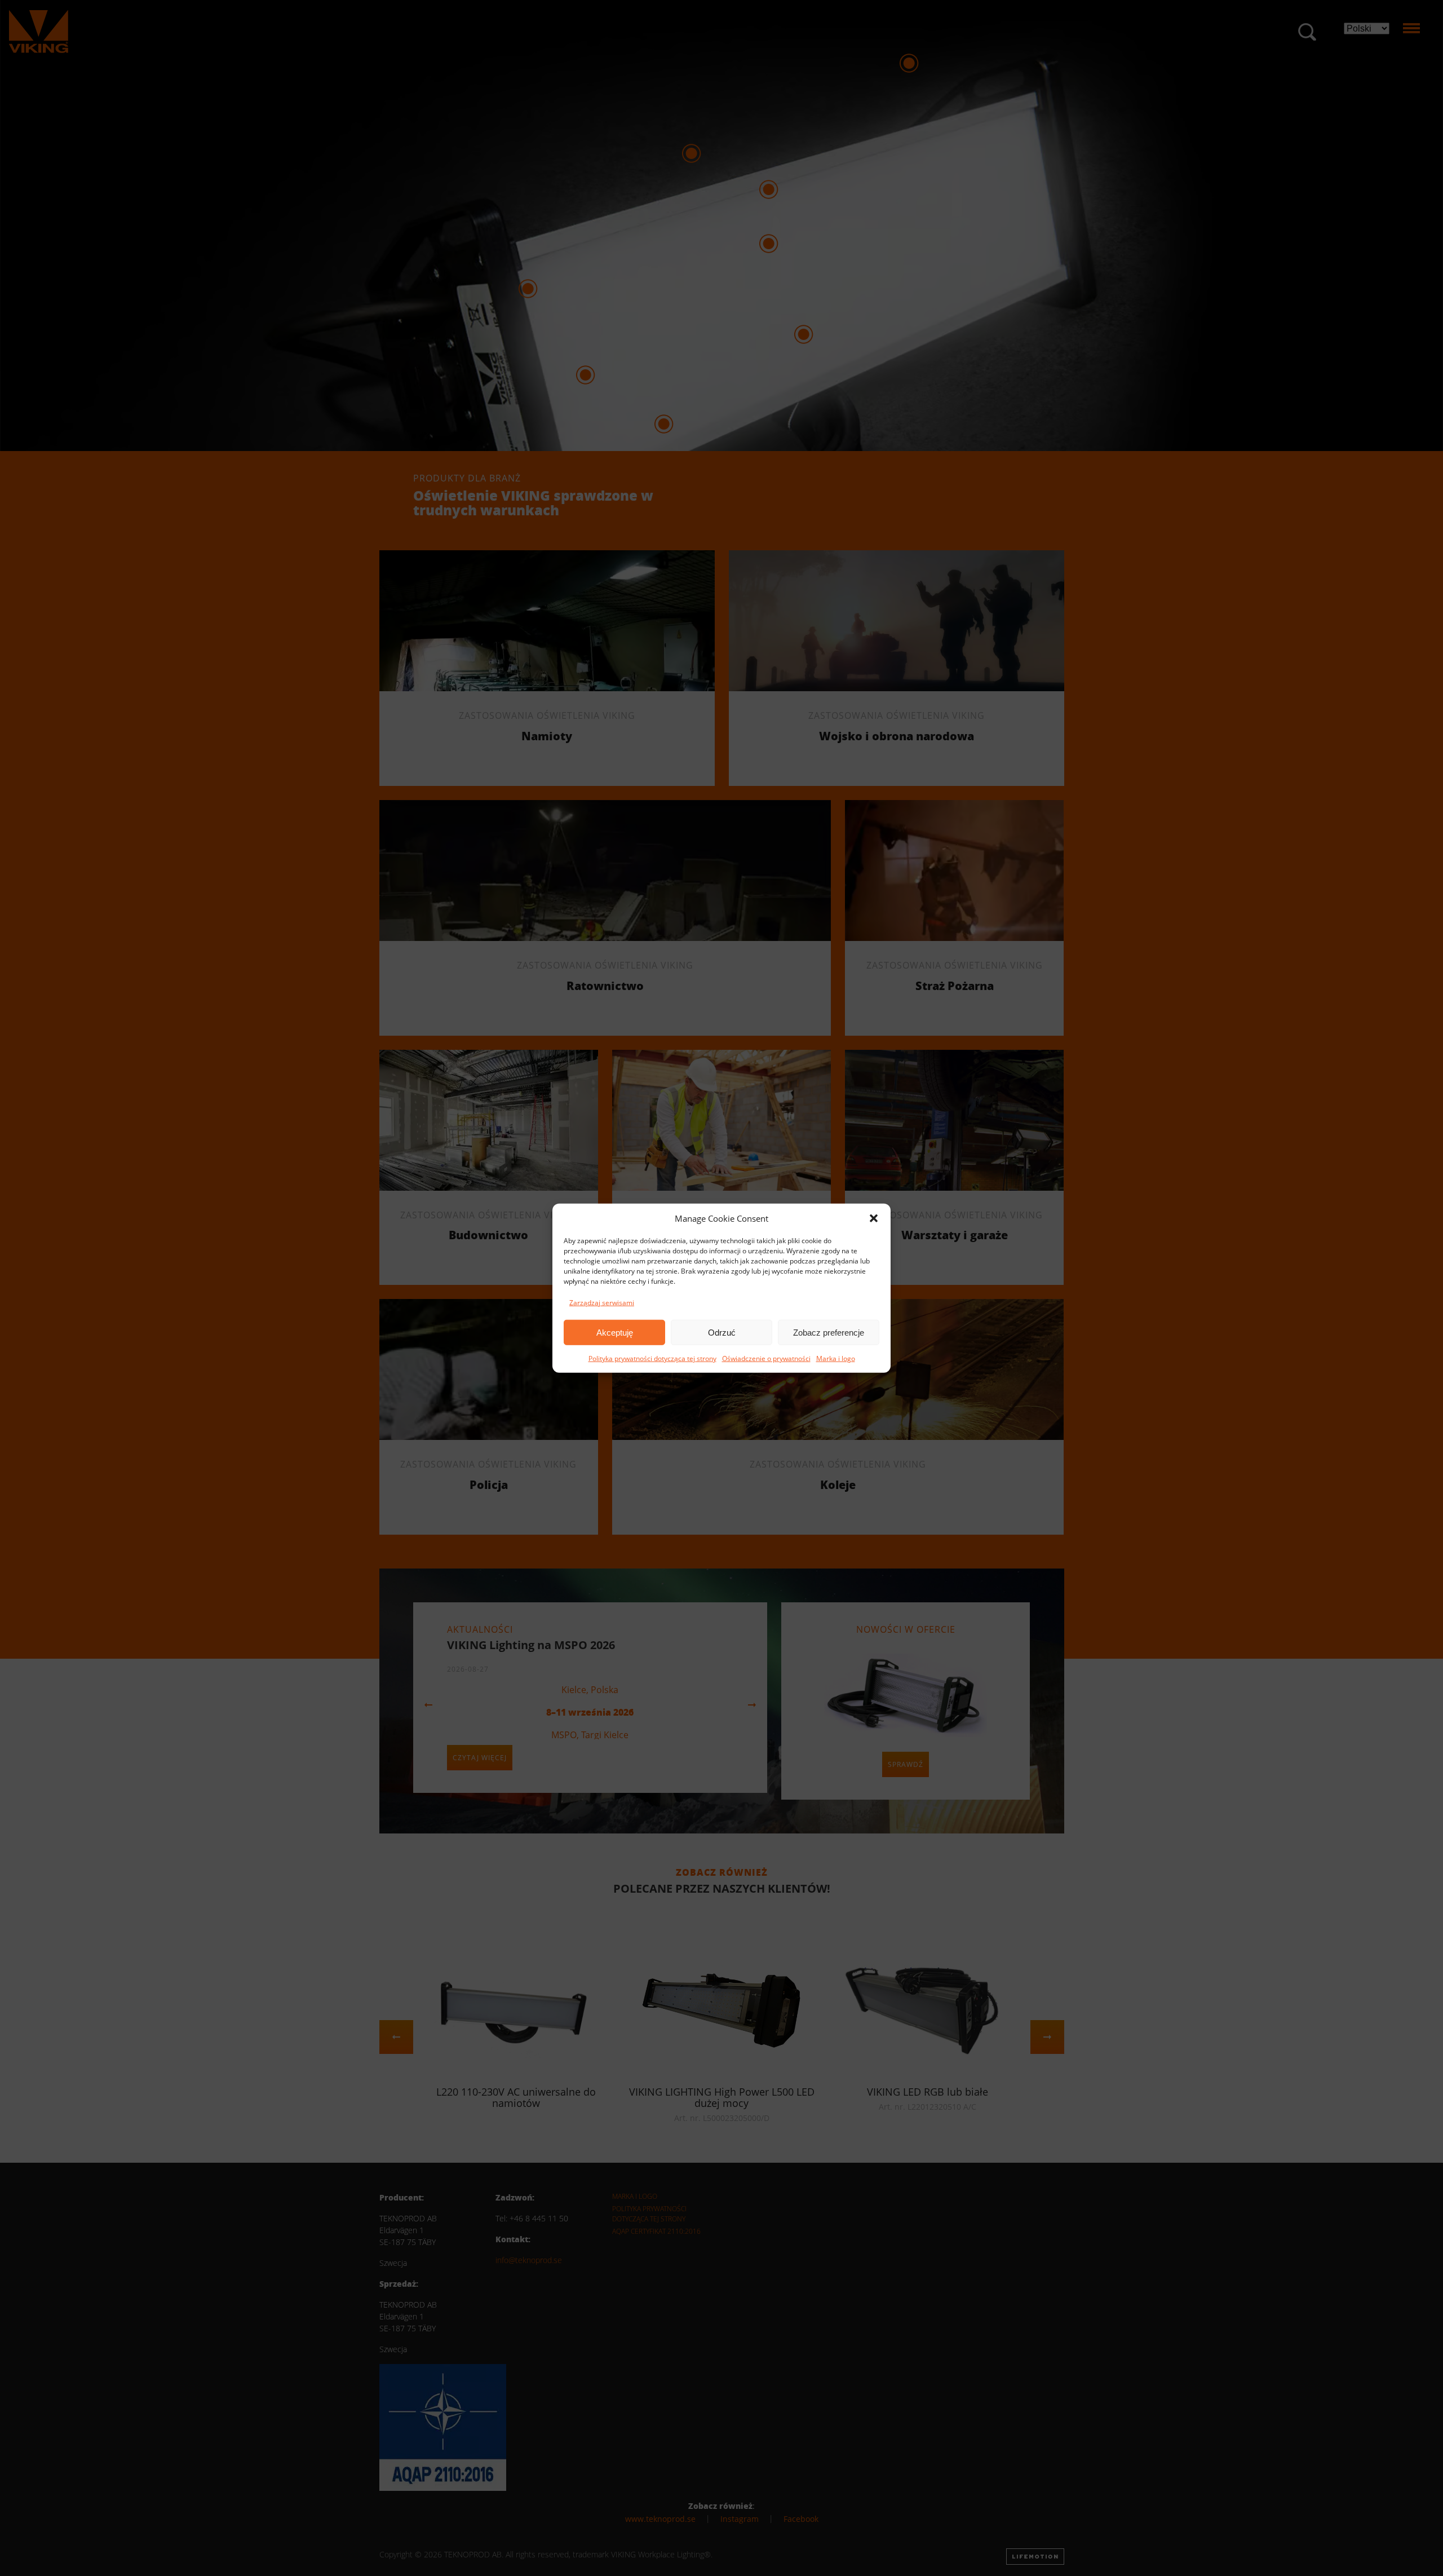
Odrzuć (722, 1332)
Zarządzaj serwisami (602, 1303)
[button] (874, 1218)
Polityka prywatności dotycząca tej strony (652, 1358)
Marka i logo (836, 1358)
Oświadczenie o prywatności (766, 1358)
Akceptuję (615, 1332)
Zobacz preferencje (829, 1332)
